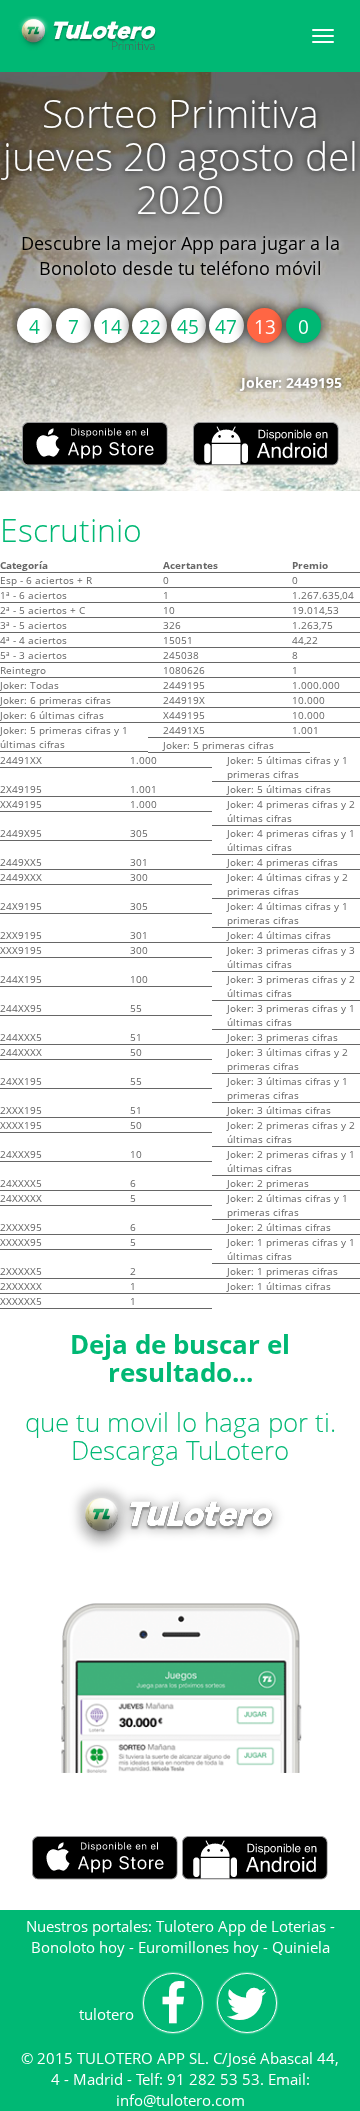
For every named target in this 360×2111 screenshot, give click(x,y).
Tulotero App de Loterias (241, 1926)
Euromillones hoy (198, 1947)
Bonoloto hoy (78, 1947)
